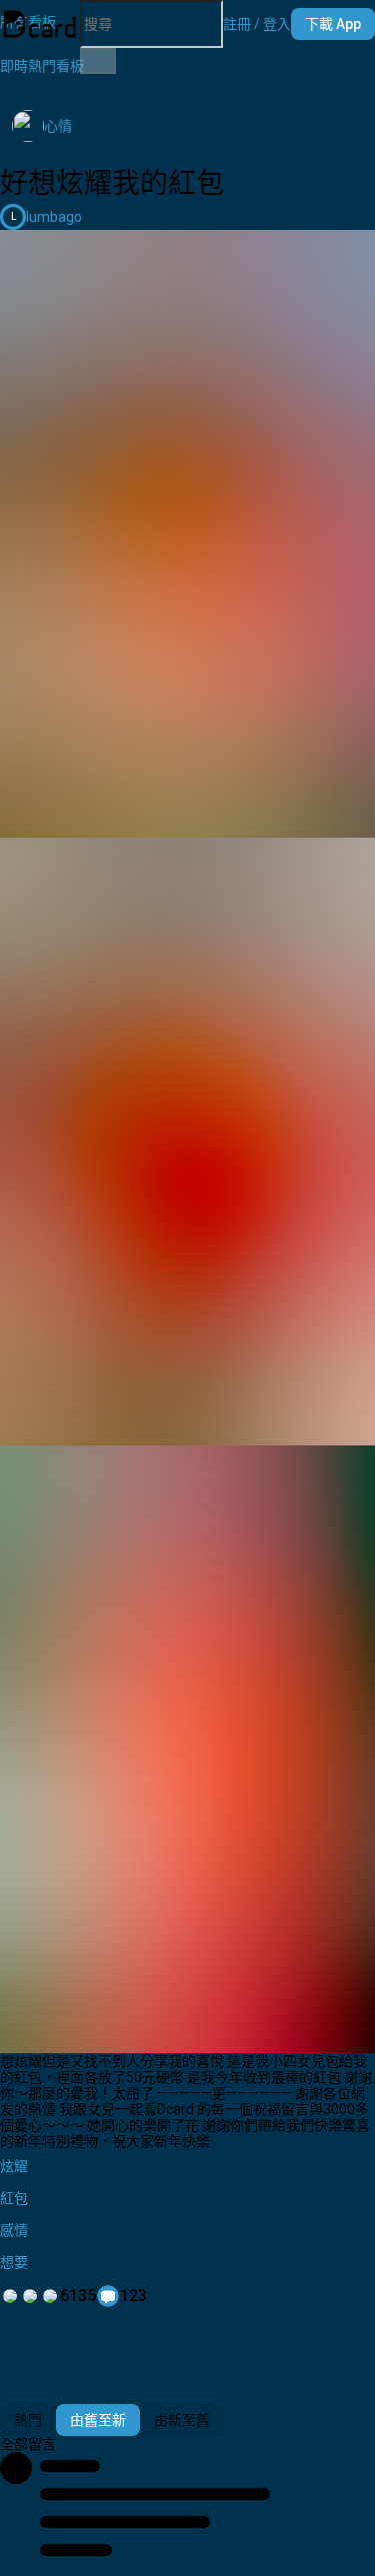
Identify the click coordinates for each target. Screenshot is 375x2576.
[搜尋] (98, 61)
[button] (257, 24)
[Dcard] (40, 24)
